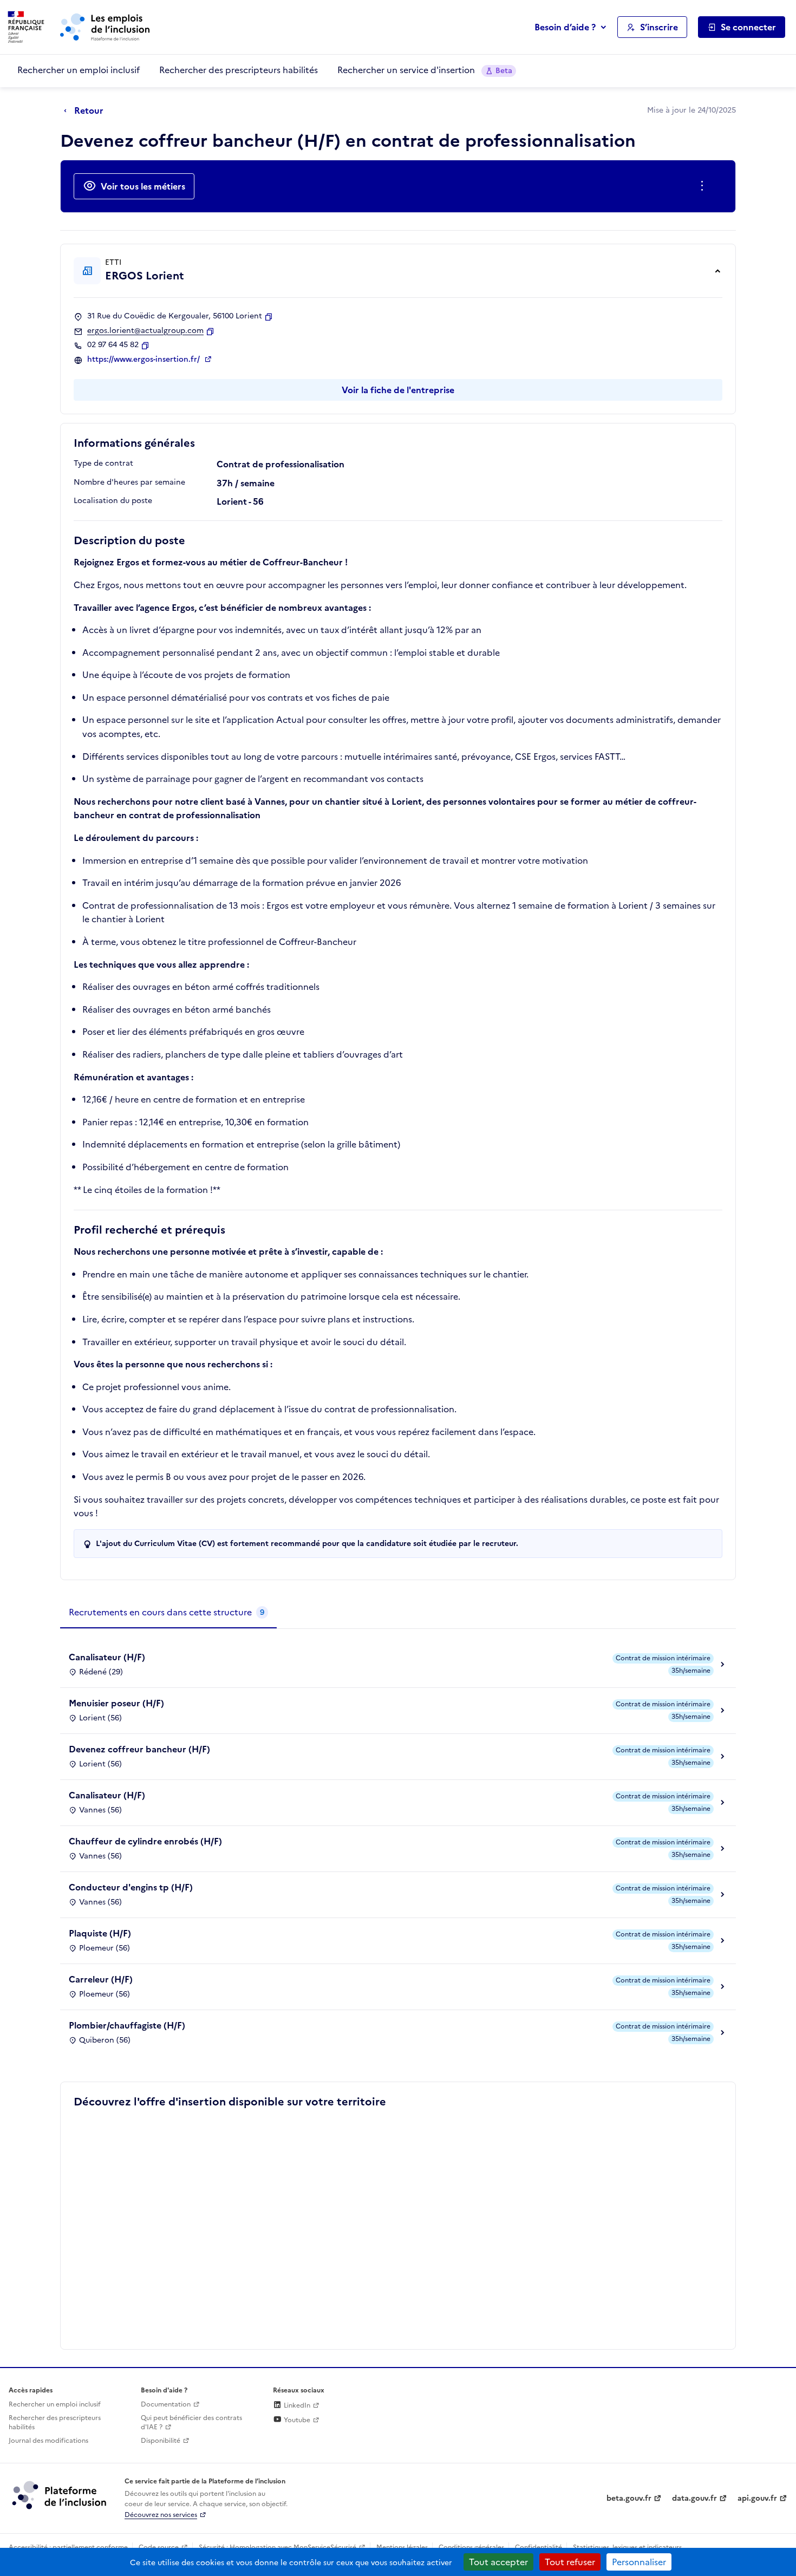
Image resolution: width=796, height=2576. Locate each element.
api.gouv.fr (757, 2498)
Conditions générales (471, 2547)
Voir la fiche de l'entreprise (398, 390)
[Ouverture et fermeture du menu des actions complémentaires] (704, 186)
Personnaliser (639, 2562)
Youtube (296, 2420)
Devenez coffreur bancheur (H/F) (139, 1749)
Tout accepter (498, 2562)
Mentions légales (402, 2547)
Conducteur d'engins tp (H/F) (131, 1887)
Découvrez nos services (161, 2515)
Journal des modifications (48, 2441)
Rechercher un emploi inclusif (79, 70)
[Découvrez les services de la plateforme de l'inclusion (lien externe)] (60, 2495)
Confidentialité (539, 2547)
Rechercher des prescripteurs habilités (239, 70)
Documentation (166, 2404)
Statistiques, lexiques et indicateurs (627, 2547)
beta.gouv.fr (629, 2498)
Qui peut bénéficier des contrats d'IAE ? (191, 2422)
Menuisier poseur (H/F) (116, 1703)
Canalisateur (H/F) (107, 1657)
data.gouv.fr (694, 2498)
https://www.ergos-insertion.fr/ (145, 360)
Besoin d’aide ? (565, 27)
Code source (159, 2547)
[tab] (168, 1613)
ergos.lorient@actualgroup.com (145, 331)
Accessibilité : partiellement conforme (68, 2547)
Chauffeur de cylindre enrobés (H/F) (145, 1841)
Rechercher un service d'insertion (425, 70)
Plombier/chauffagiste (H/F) (127, 2025)
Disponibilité (161, 2441)
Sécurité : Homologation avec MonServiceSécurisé (278, 2547)
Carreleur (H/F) (101, 1979)
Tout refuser (570, 2562)
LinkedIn (296, 2405)
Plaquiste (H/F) (100, 1933)
